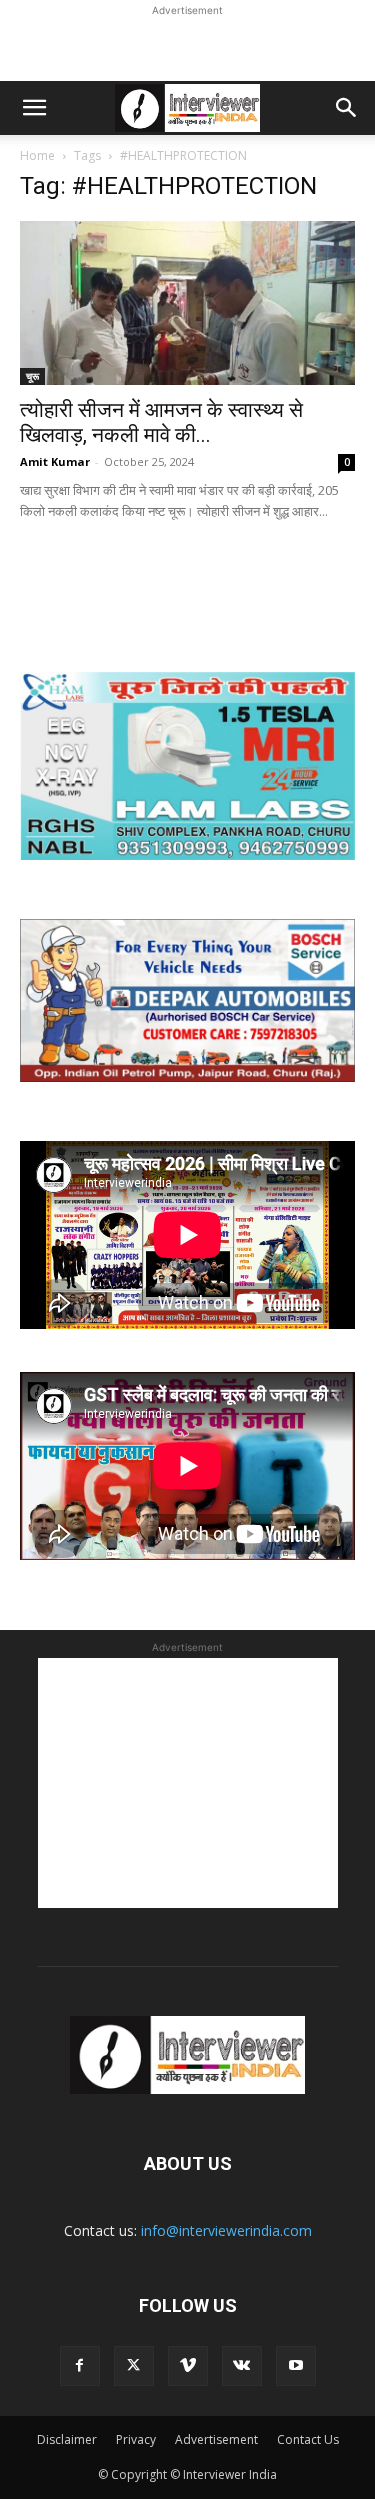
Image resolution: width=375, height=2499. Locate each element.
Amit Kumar (55, 461)
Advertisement (216, 2439)
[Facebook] (80, 2366)
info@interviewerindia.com (226, 2230)
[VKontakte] (242, 2366)
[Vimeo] (188, 2366)
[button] (34, 108)
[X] (134, 2366)
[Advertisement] (188, 46)
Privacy (136, 2439)
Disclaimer (67, 2439)
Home (37, 155)
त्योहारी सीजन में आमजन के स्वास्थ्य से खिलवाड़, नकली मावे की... (161, 422)
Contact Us (308, 2439)
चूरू (32, 376)
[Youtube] (296, 2366)
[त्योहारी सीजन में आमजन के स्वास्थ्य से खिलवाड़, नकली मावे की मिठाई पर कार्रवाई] (187, 303)
